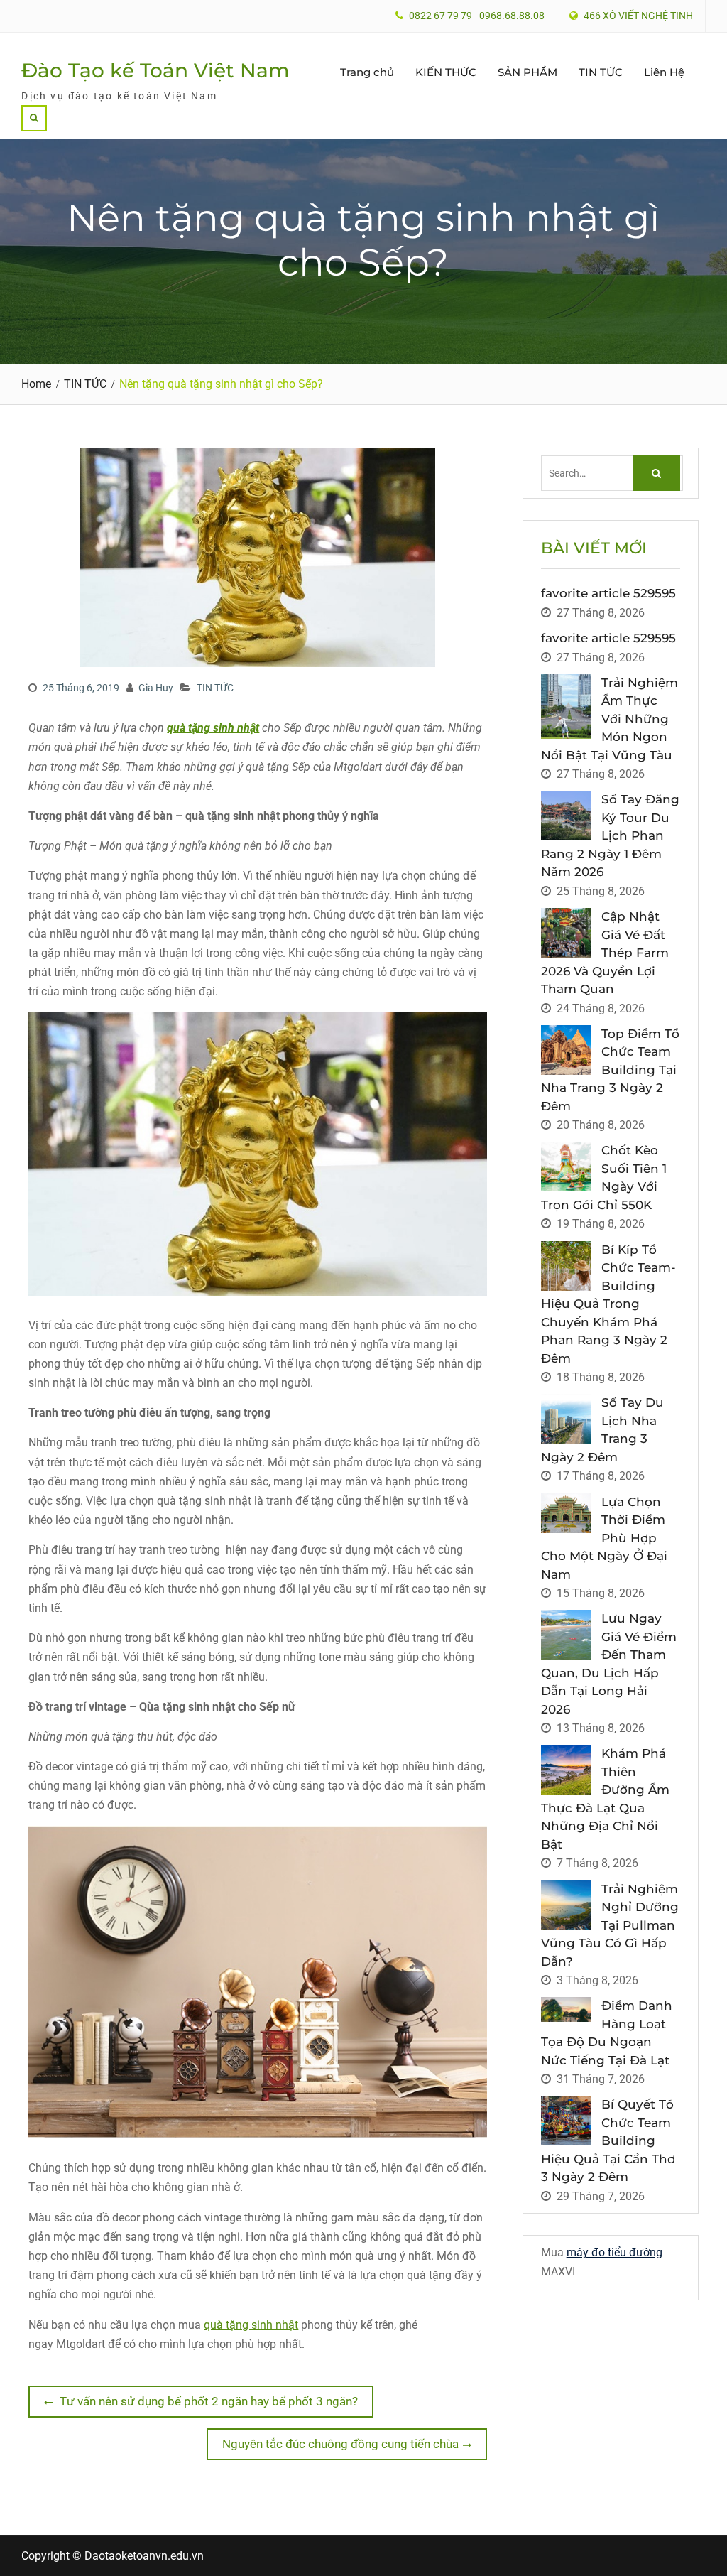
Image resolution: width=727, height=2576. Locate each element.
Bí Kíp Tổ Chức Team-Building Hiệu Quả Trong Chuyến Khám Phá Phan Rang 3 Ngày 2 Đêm (608, 1304)
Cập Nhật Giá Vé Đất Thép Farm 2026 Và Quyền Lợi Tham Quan (605, 953)
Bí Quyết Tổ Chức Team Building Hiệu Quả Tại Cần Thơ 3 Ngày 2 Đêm (608, 2141)
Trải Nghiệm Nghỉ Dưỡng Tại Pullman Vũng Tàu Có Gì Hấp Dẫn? (610, 1925)
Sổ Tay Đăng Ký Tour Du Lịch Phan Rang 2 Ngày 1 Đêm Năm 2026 (610, 835)
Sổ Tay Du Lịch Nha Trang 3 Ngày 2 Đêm (602, 1430)
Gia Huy (156, 688)
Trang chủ (367, 72)
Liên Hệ (664, 72)
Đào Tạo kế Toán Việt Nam (155, 70)
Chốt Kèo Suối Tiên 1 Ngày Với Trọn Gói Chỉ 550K (604, 1178)
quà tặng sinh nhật (251, 2325)
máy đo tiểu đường (614, 2252)
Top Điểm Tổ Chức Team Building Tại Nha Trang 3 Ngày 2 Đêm (610, 1070)
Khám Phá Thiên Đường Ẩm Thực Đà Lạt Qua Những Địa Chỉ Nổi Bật (605, 1799)
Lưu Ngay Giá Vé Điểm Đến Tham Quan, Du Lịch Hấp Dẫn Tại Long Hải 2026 (609, 1664)
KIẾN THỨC (446, 72)
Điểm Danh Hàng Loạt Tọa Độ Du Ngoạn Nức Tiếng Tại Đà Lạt (607, 2033)
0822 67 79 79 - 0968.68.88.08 (477, 16)
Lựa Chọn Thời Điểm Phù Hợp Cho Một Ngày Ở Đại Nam (604, 1538)
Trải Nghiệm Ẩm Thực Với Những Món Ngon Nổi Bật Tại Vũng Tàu (610, 719)
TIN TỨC (601, 72)
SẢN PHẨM (528, 72)
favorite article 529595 (608, 593)
